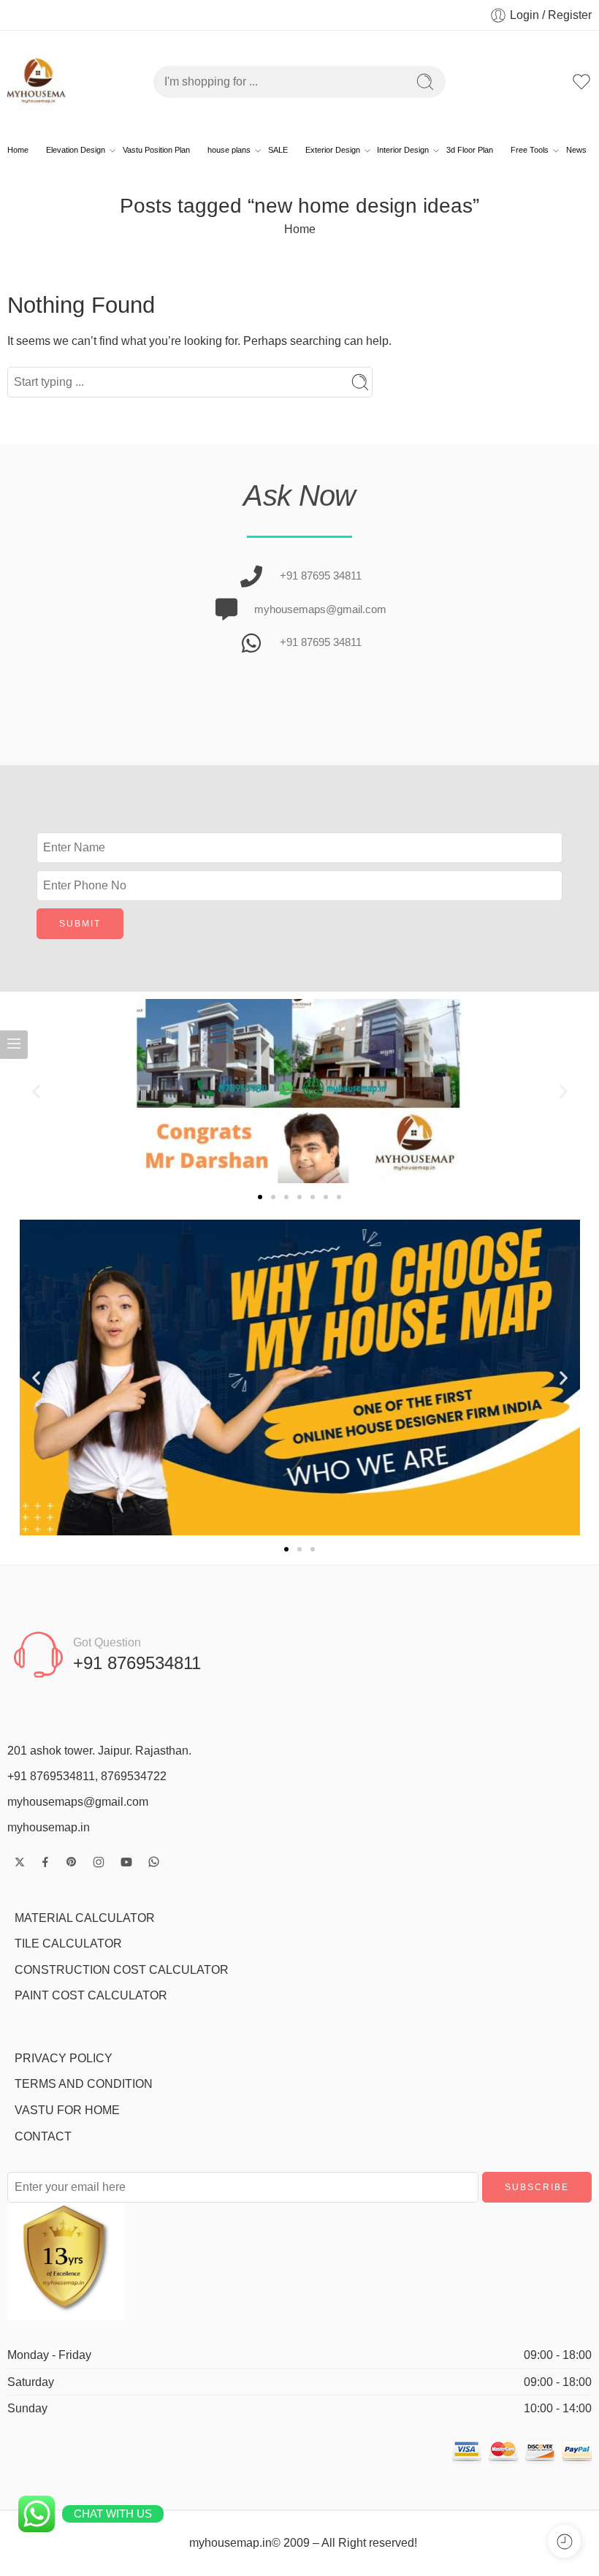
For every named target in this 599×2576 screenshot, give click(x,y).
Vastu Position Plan (156, 150)
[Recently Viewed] (564, 2541)
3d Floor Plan (470, 150)
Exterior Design (333, 150)
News (576, 150)
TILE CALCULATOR (68, 1944)
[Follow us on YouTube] (126, 1862)
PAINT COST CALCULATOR (91, 1995)
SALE (278, 150)
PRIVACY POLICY (64, 2058)
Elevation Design (76, 150)
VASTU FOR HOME (67, 2110)
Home (18, 150)
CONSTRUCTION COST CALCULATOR (122, 1970)
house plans (229, 150)
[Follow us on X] (20, 1862)
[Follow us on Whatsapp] (154, 1862)
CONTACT (43, 2136)
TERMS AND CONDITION (84, 2084)
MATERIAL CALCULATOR (85, 1918)
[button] (36, 1091)
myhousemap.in (49, 1827)
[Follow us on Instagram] (99, 1862)
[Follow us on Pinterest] (72, 1862)
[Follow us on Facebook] (45, 1862)
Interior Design (403, 150)
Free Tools (530, 150)
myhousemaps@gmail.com (78, 1802)
